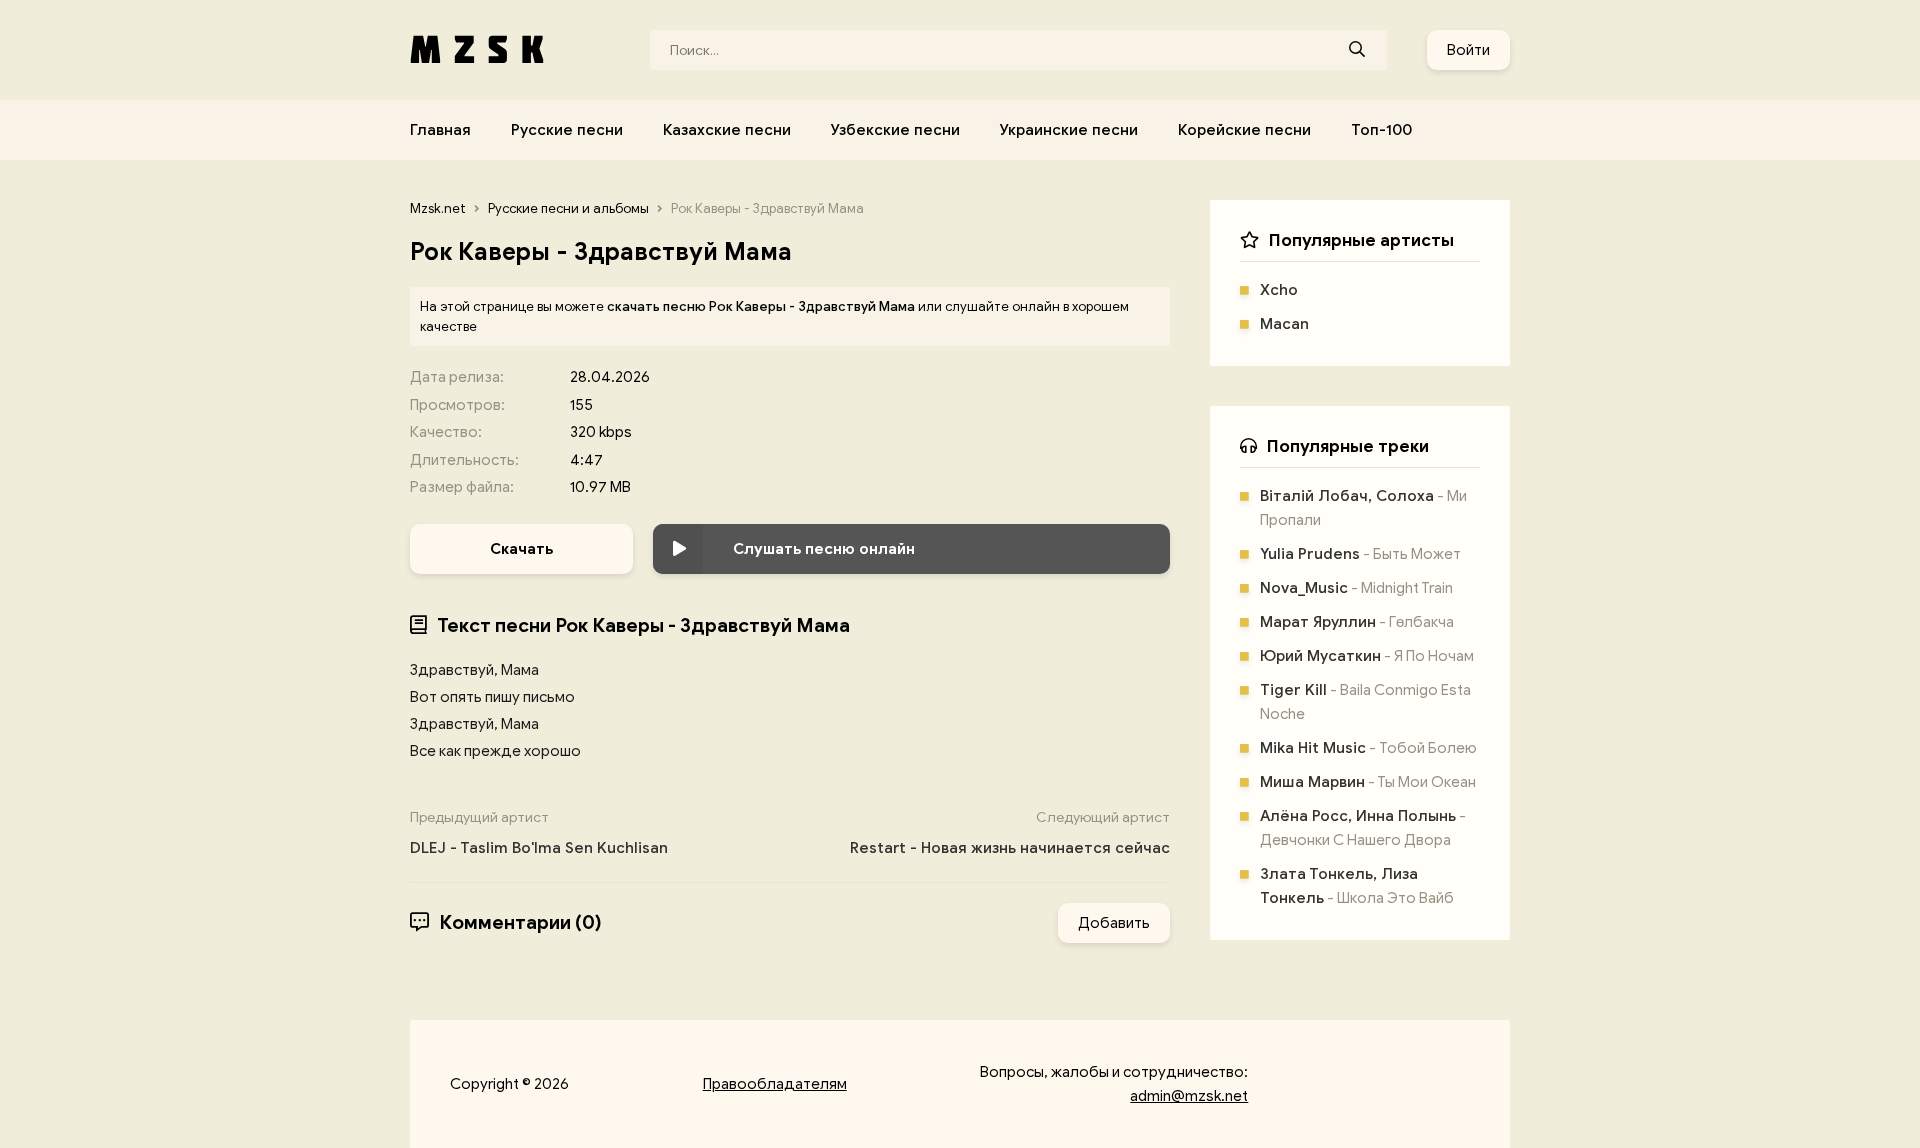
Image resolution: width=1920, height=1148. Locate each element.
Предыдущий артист (539, 833)
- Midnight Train (1356, 588)
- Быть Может (1360, 554)
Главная (440, 130)
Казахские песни (727, 130)
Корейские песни (1244, 130)
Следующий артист (1010, 833)
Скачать (521, 549)
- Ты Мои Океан (1368, 782)
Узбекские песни (895, 130)
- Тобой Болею (1368, 748)
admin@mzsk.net (1189, 1096)
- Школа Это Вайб (1357, 886)
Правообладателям (775, 1084)
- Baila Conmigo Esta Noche (1365, 702)
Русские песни (567, 130)
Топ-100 (1381, 130)
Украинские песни (1069, 130)
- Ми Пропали (1363, 508)
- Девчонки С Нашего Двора (1363, 828)
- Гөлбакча (1357, 622)
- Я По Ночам (1367, 656)
